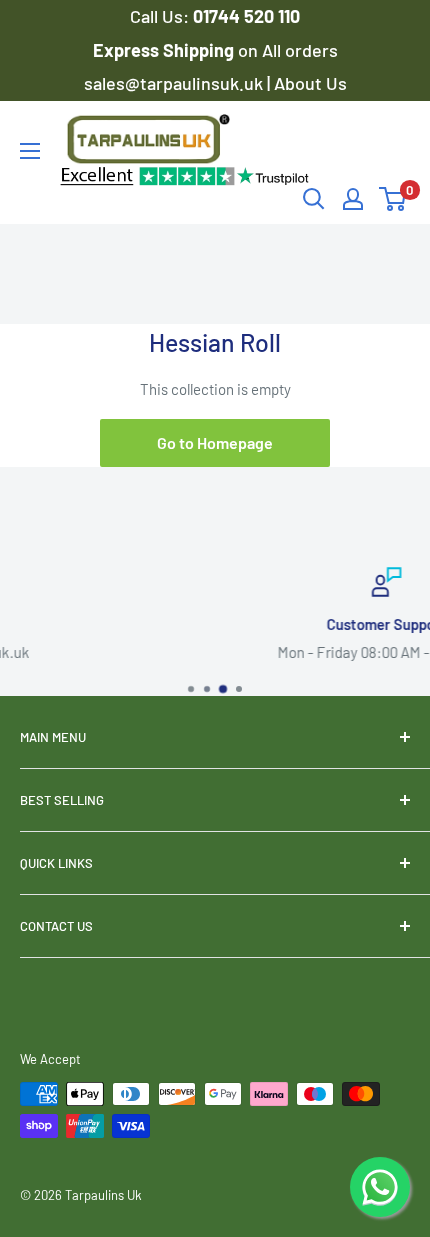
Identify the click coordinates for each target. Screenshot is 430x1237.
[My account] (353, 199)
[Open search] (314, 199)
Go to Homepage (215, 442)
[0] (393, 199)
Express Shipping (165, 50)
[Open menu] (30, 151)
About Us (310, 83)
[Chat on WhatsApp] (380, 1187)
